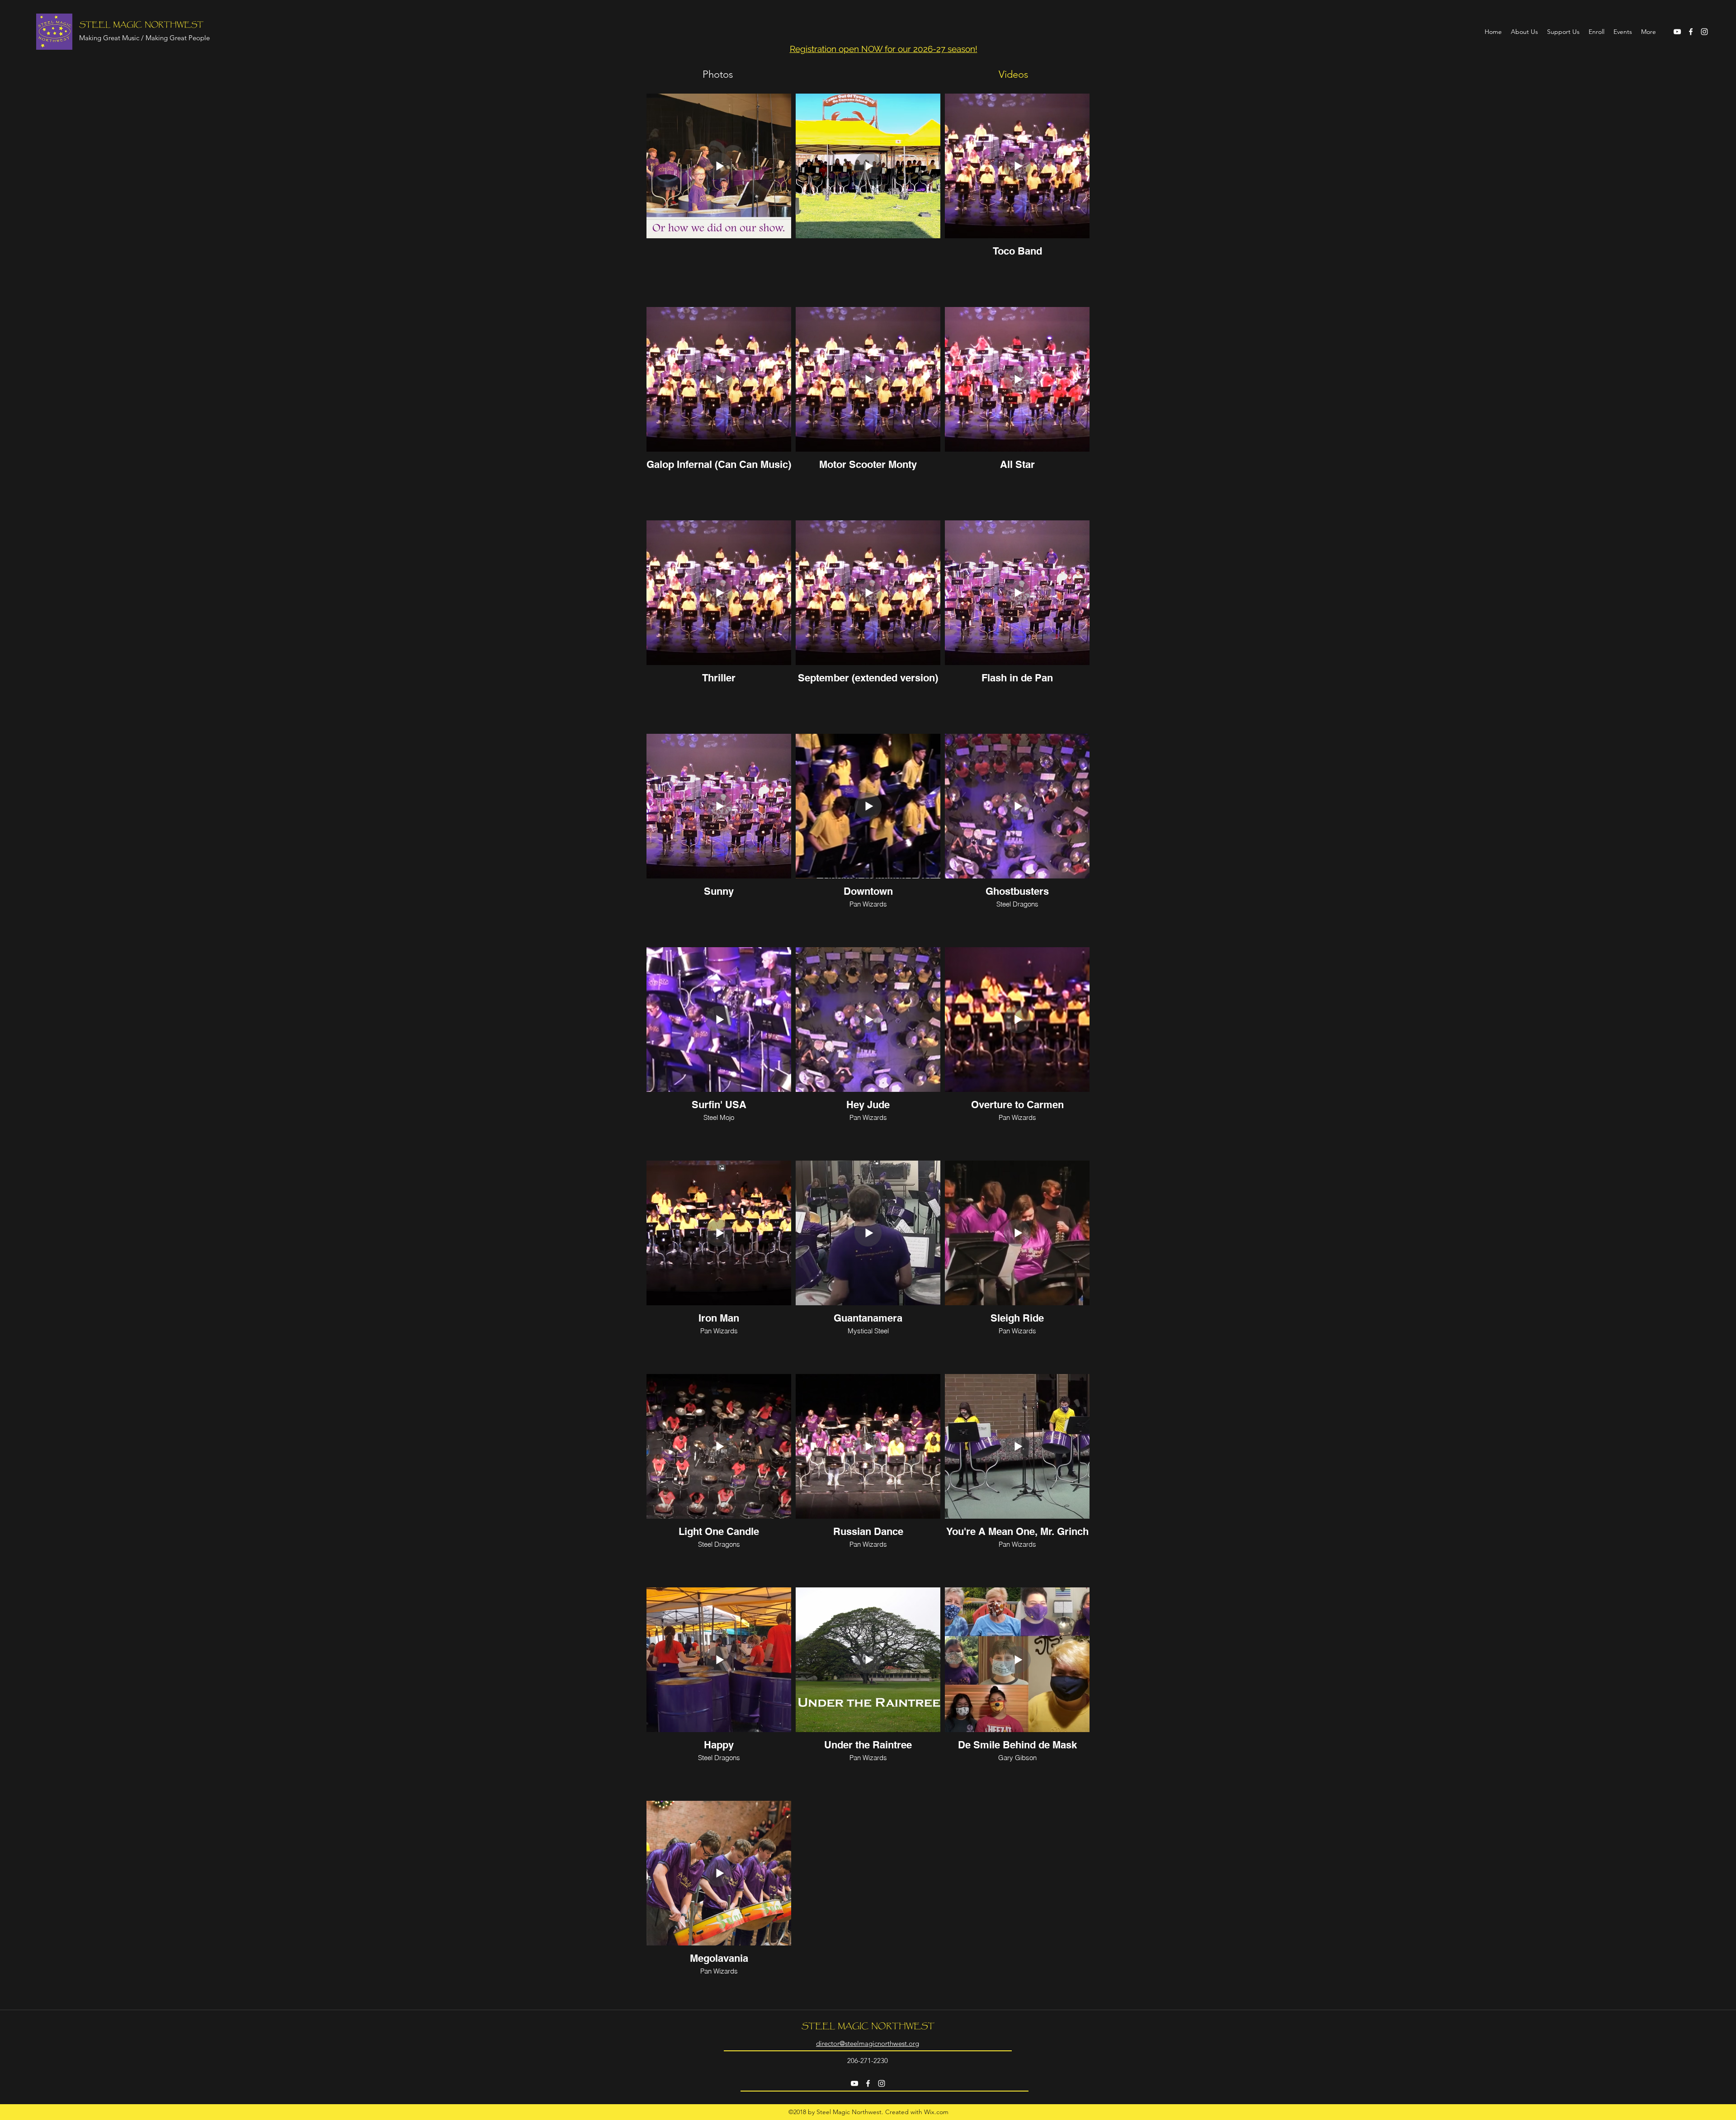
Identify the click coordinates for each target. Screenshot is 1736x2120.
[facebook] (1691, 32)
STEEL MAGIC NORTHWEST (141, 25)
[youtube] (1677, 32)
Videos (1013, 74)
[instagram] (1704, 32)
